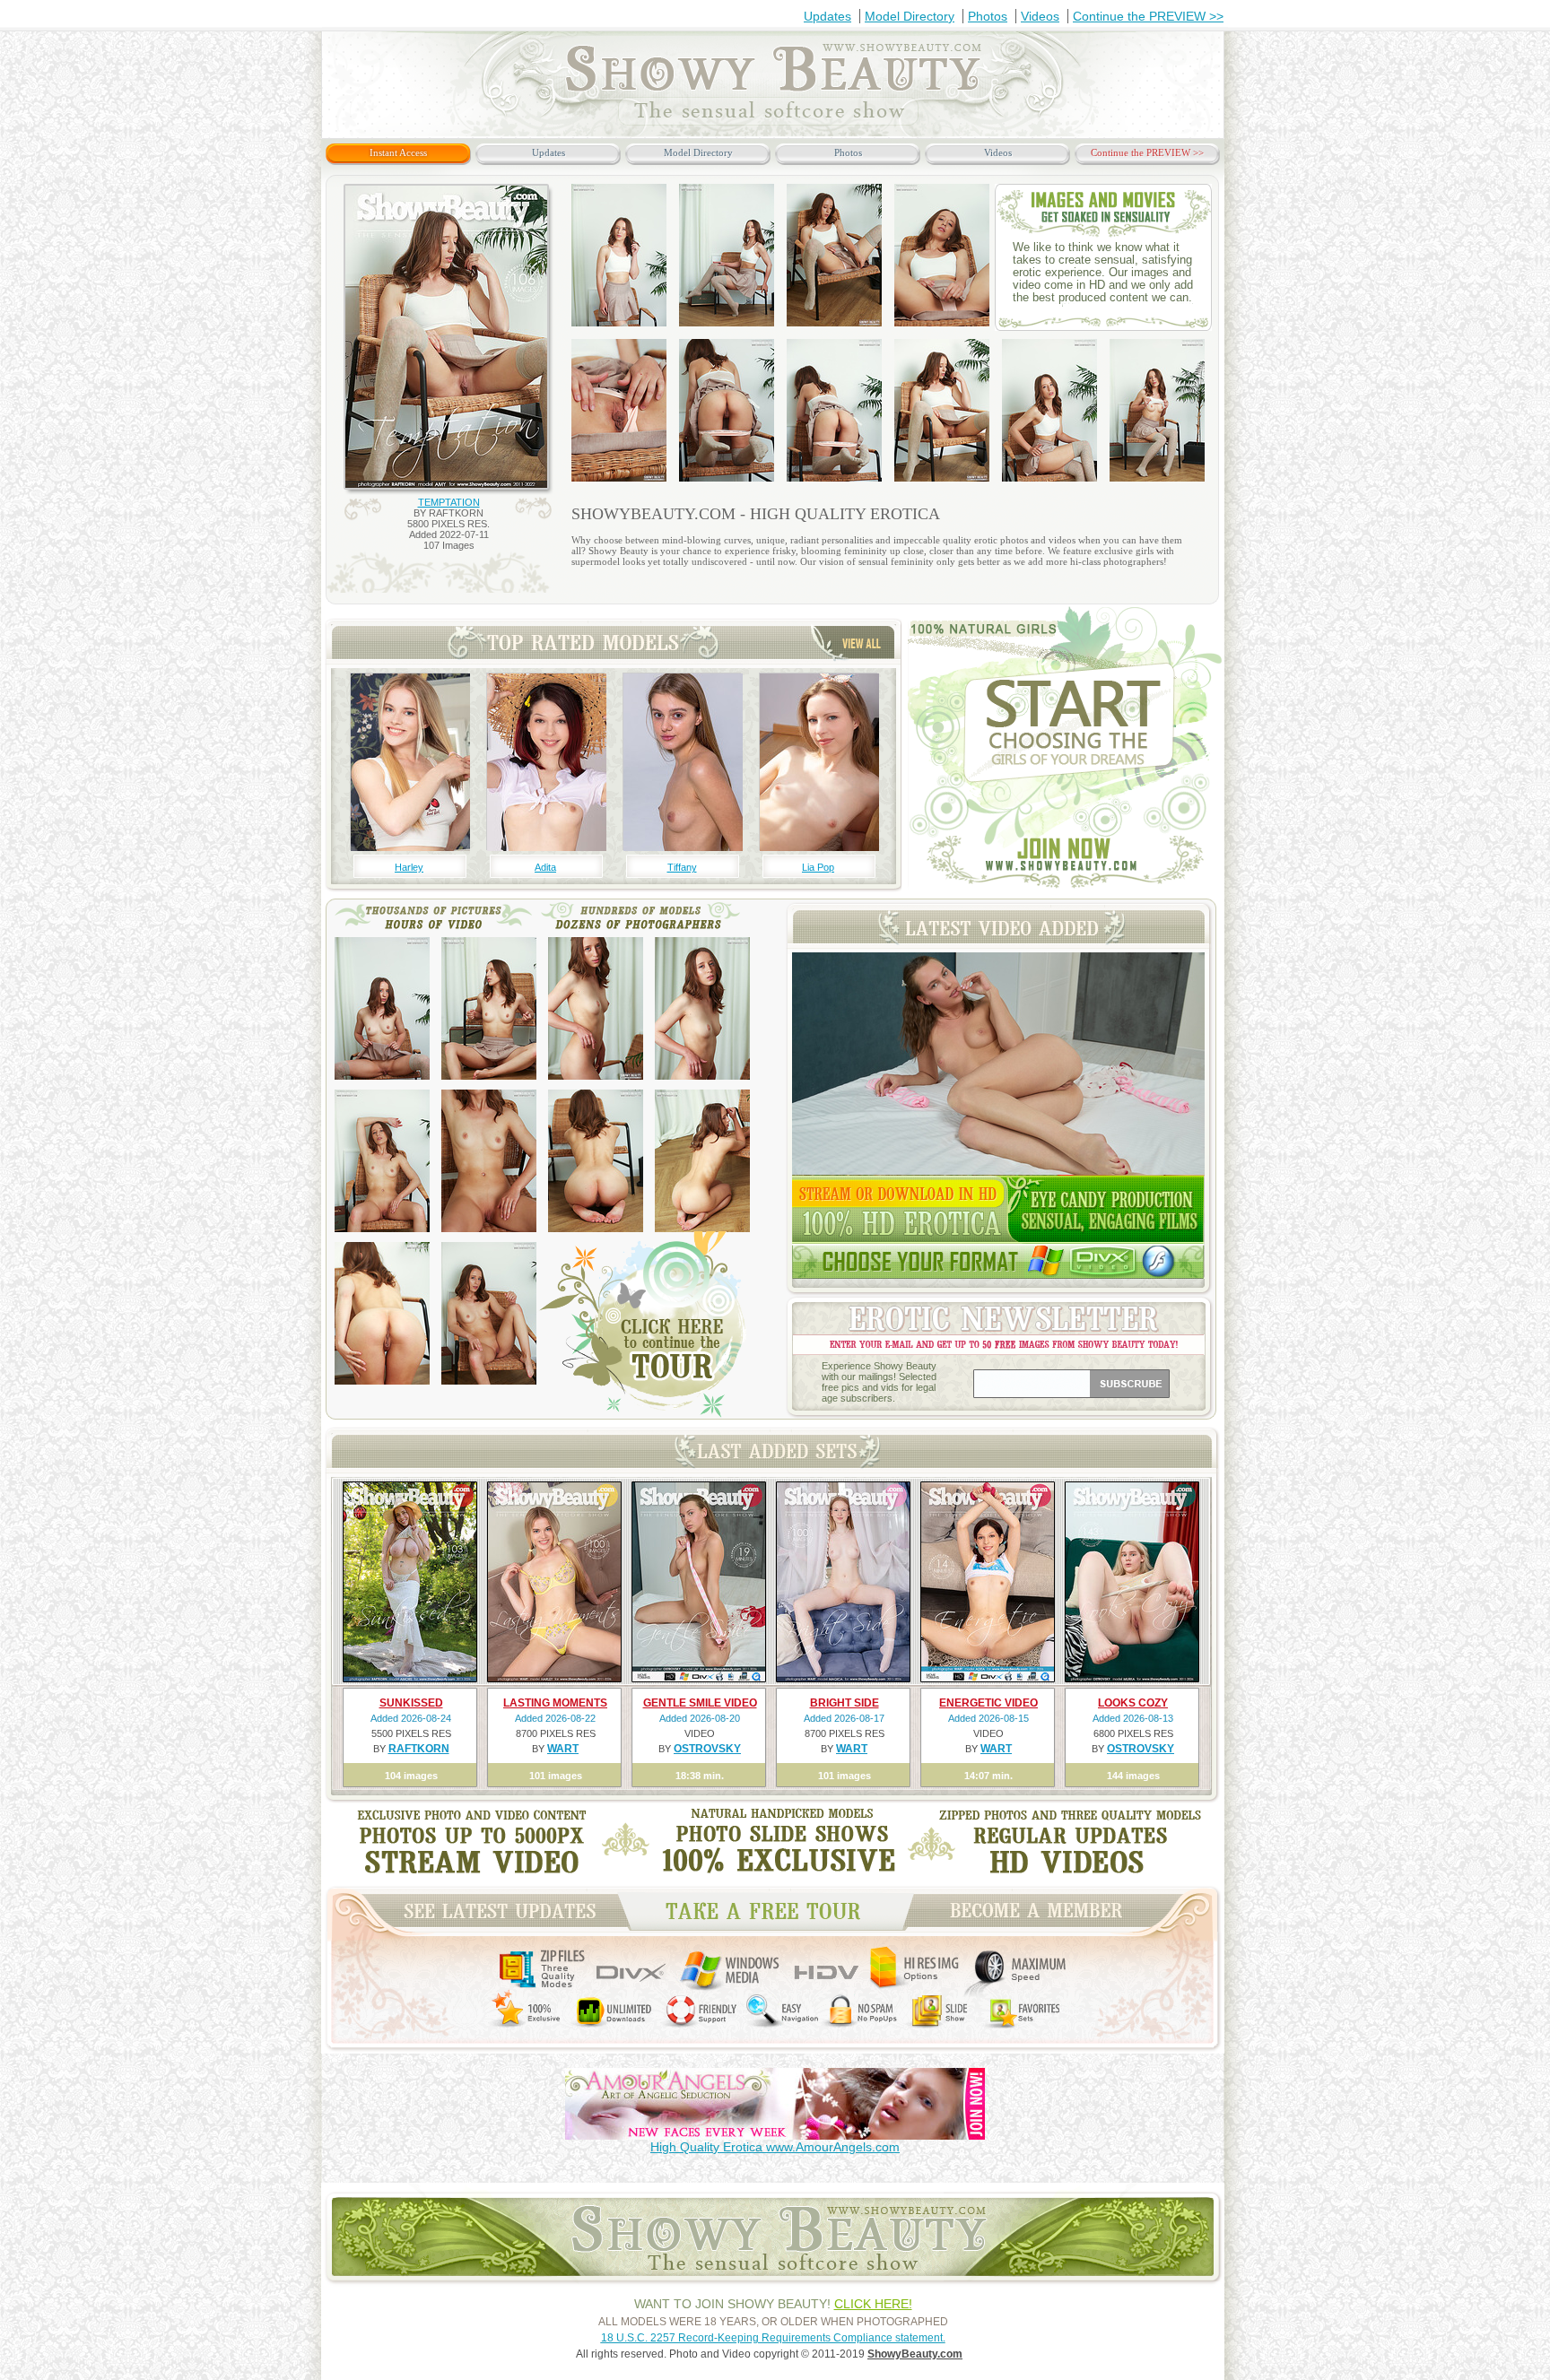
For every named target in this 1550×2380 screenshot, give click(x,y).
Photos (988, 16)
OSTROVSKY (707, 1749)
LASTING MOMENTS (555, 1703)
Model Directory (910, 16)
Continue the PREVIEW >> (1148, 16)
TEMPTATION (449, 502)
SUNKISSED (411, 1703)
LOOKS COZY (1133, 1703)
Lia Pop (818, 867)
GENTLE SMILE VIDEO (700, 1703)
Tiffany (682, 867)
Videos (1040, 16)
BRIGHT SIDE (845, 1703)
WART (563, 1749)
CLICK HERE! (873, 2304)
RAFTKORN (419, 1749)
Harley (409, 867)
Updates (827, 16)
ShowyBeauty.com (915, 2354)
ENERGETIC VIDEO (988, 1703)
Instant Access (398, 152)
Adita (545, 867)
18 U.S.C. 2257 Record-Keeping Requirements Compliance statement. (773, 2338)
